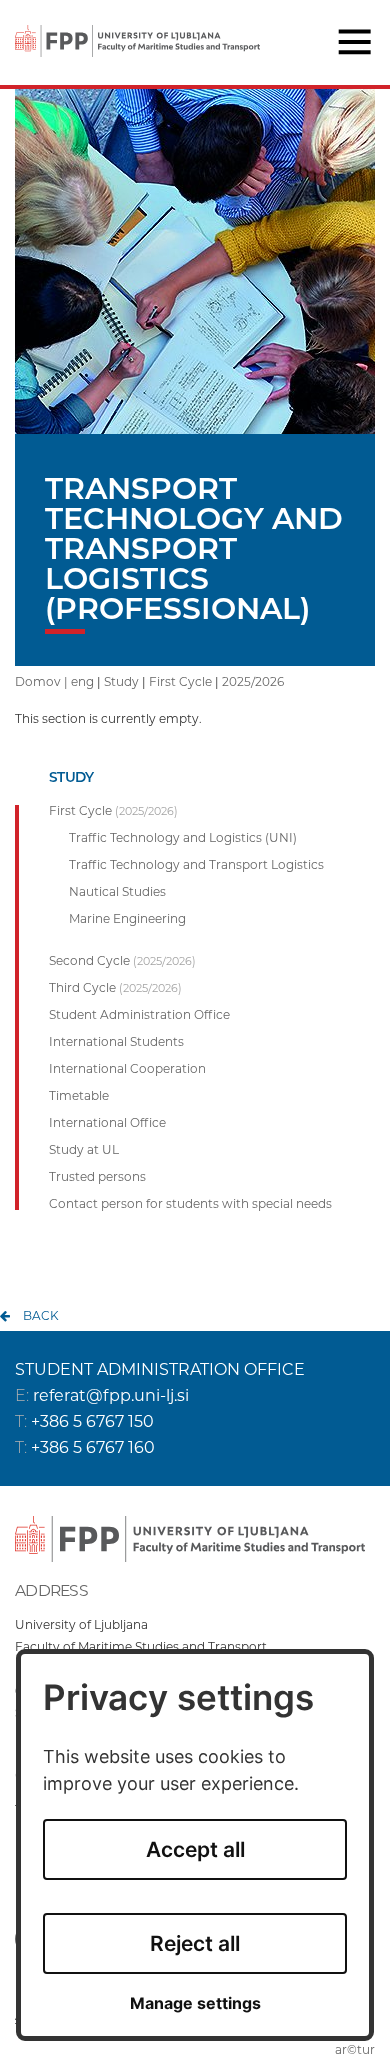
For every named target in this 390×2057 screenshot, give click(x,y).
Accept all (195, 1849)
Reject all (195, 1943)
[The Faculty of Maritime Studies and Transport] (137, 27)
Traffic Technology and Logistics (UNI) (183, 838)
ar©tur (355, 2049)
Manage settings (195, 2003)
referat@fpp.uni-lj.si (111, 1395)
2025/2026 (253, 681)
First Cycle (180, 681)
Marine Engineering (127, 919)
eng (82, 681)
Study (121, 681)
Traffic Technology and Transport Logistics (196, 865)
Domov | (43, 681)
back (41, 1315)
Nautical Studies (117, 892)
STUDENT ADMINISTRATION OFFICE (160, 1369)
